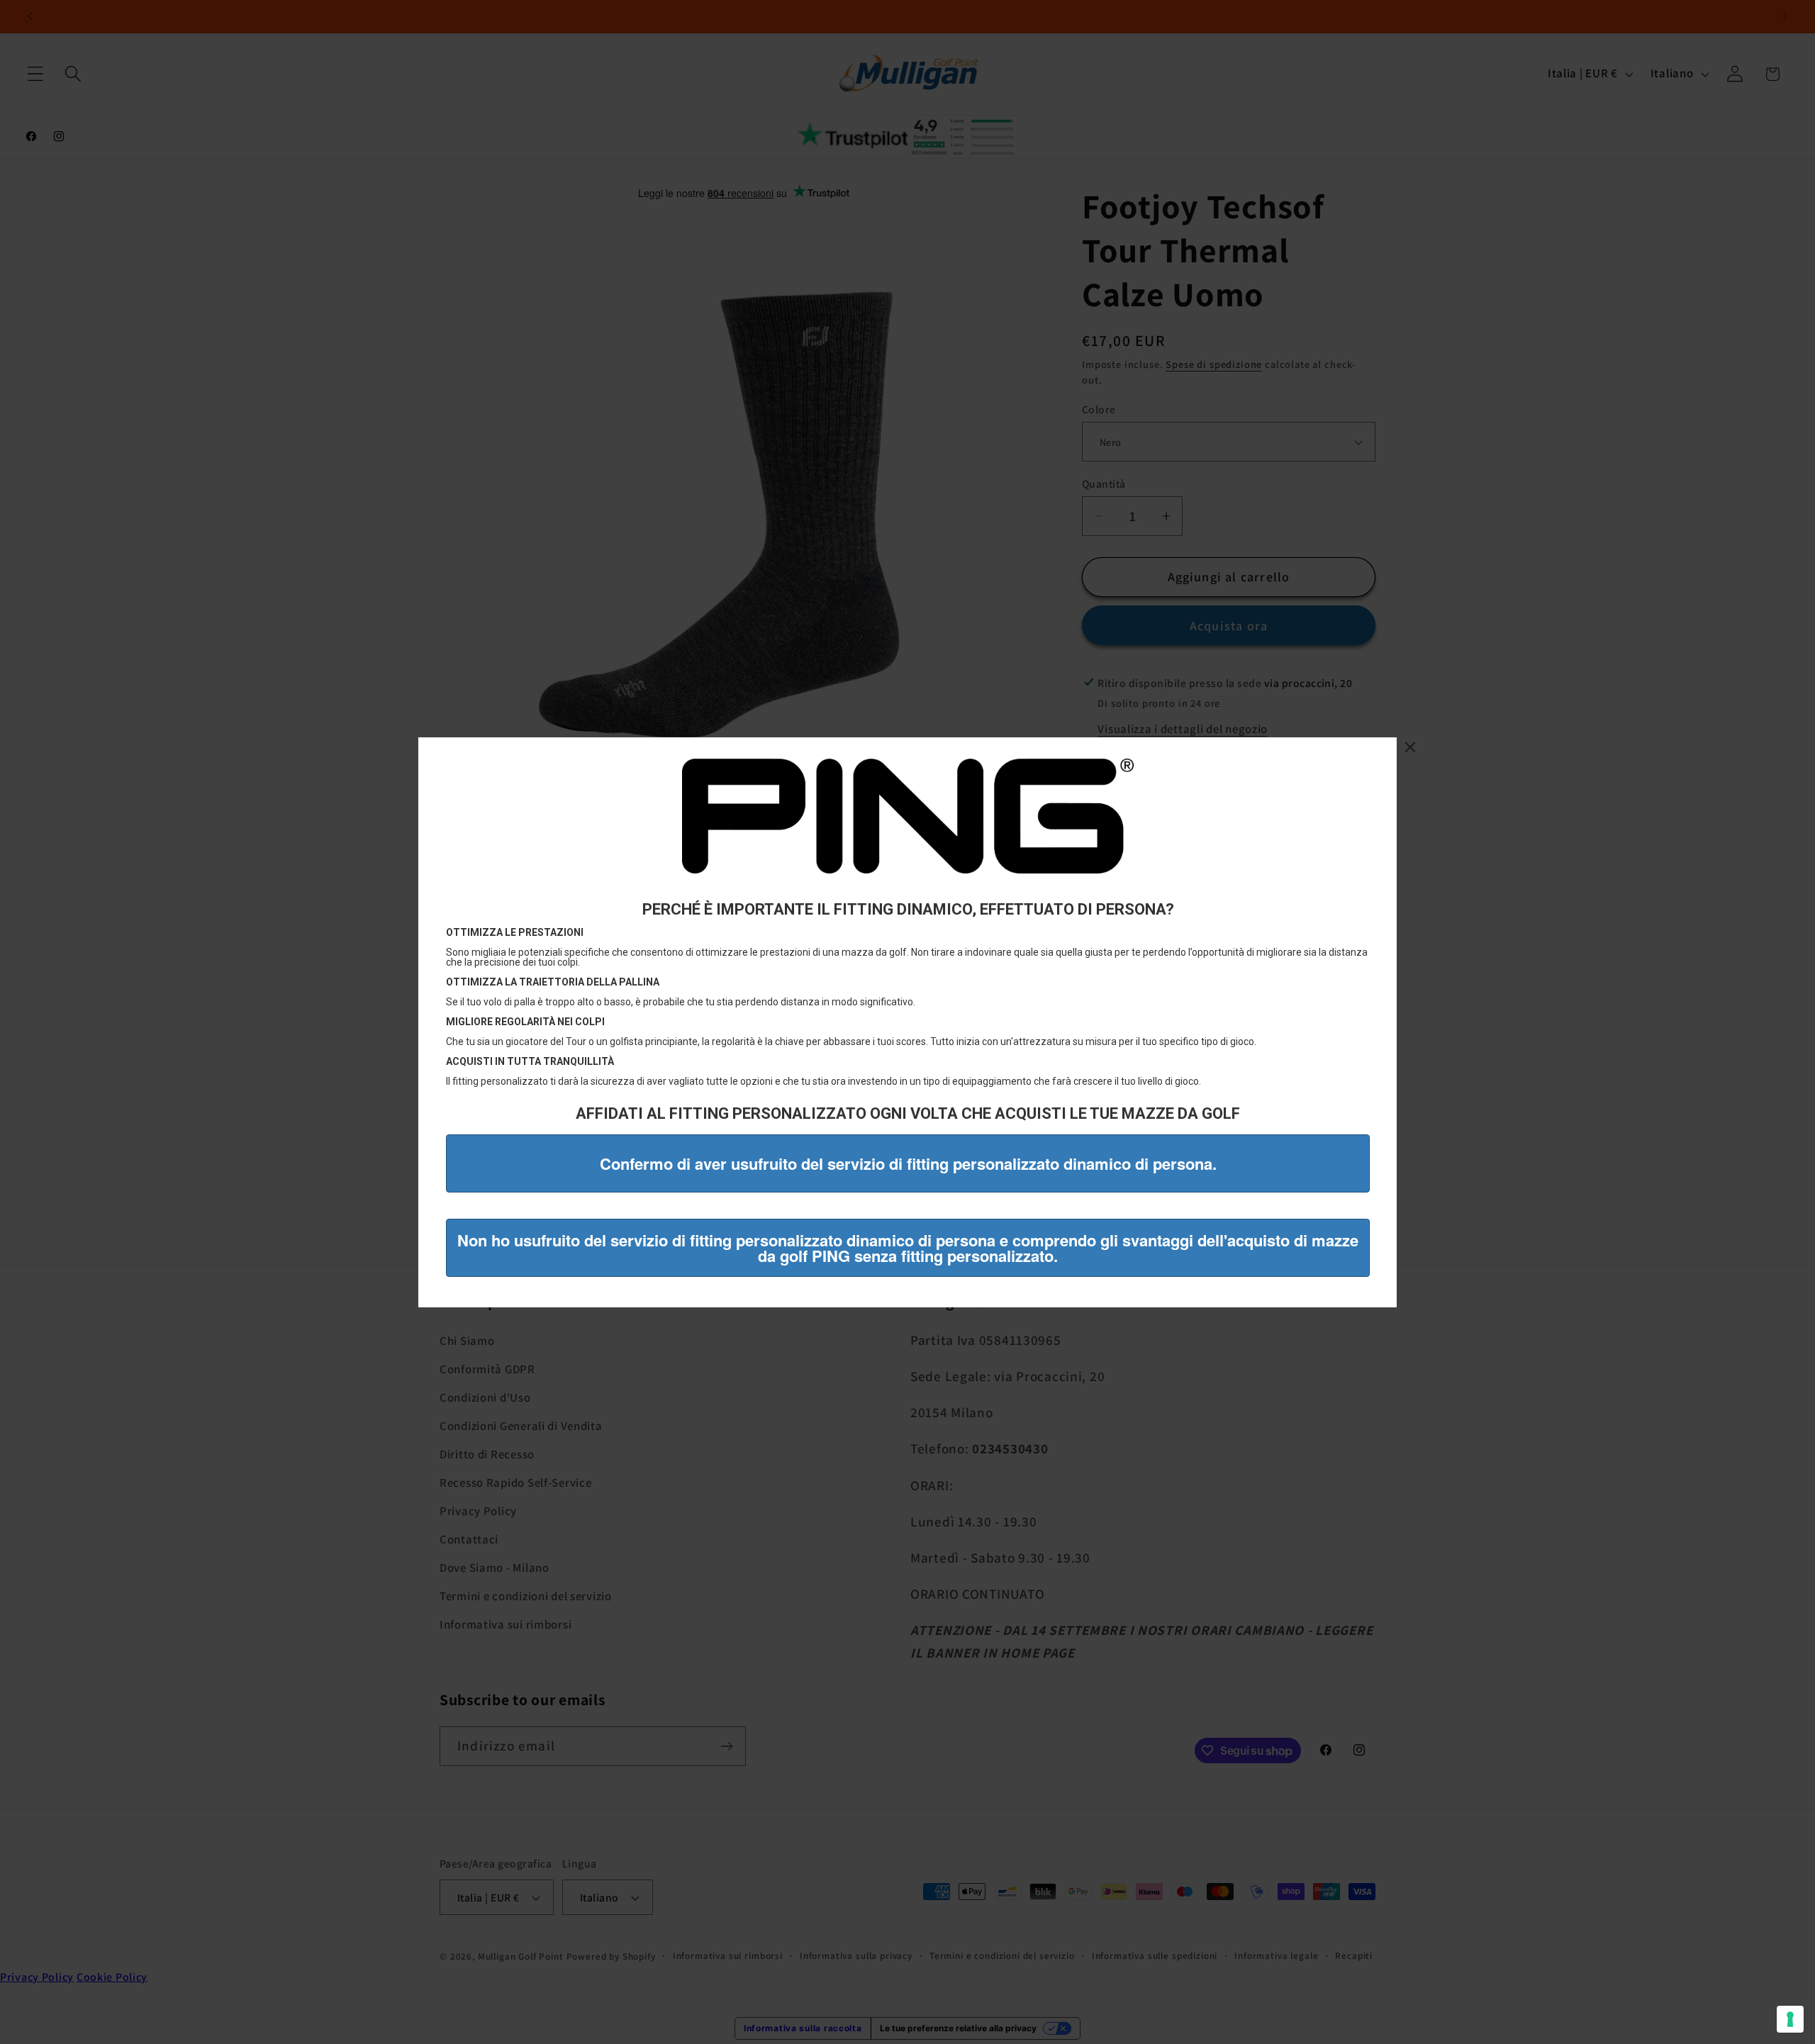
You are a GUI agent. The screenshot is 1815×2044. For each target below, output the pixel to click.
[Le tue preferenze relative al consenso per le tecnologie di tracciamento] (1790, 2019)
